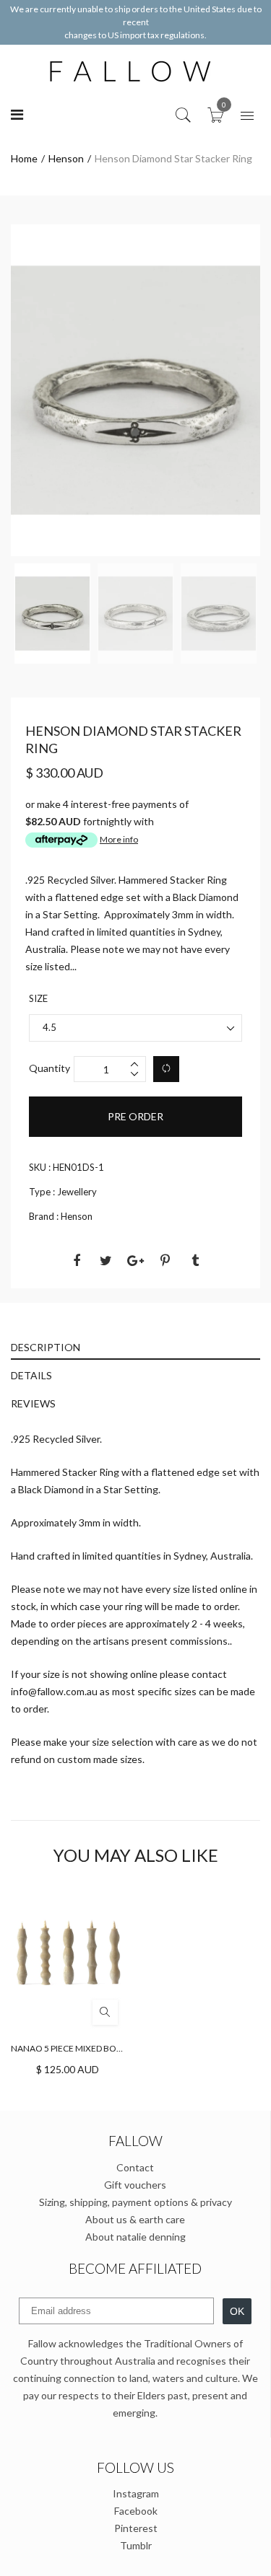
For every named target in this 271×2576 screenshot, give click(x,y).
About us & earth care (135, 2219)
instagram (136, 2493)
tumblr (136, 2545)
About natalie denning (135, 2237)
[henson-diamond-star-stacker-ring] (52, 614)
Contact (135, 2167)
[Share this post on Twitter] (106, 1260)
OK (237, 2311)
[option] (135, 390)
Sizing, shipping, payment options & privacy (135, 2202)
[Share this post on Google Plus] (136, 1260)
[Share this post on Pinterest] (165, 1260)
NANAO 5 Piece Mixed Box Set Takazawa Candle (115, 2048)
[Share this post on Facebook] (77, 1260)
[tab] (135, 1346)
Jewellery (77, 1192)
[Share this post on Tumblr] (195, 1260)
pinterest (136, 2528)
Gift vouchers (135, 2185)
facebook (136, 2511)
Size (38, 998)
